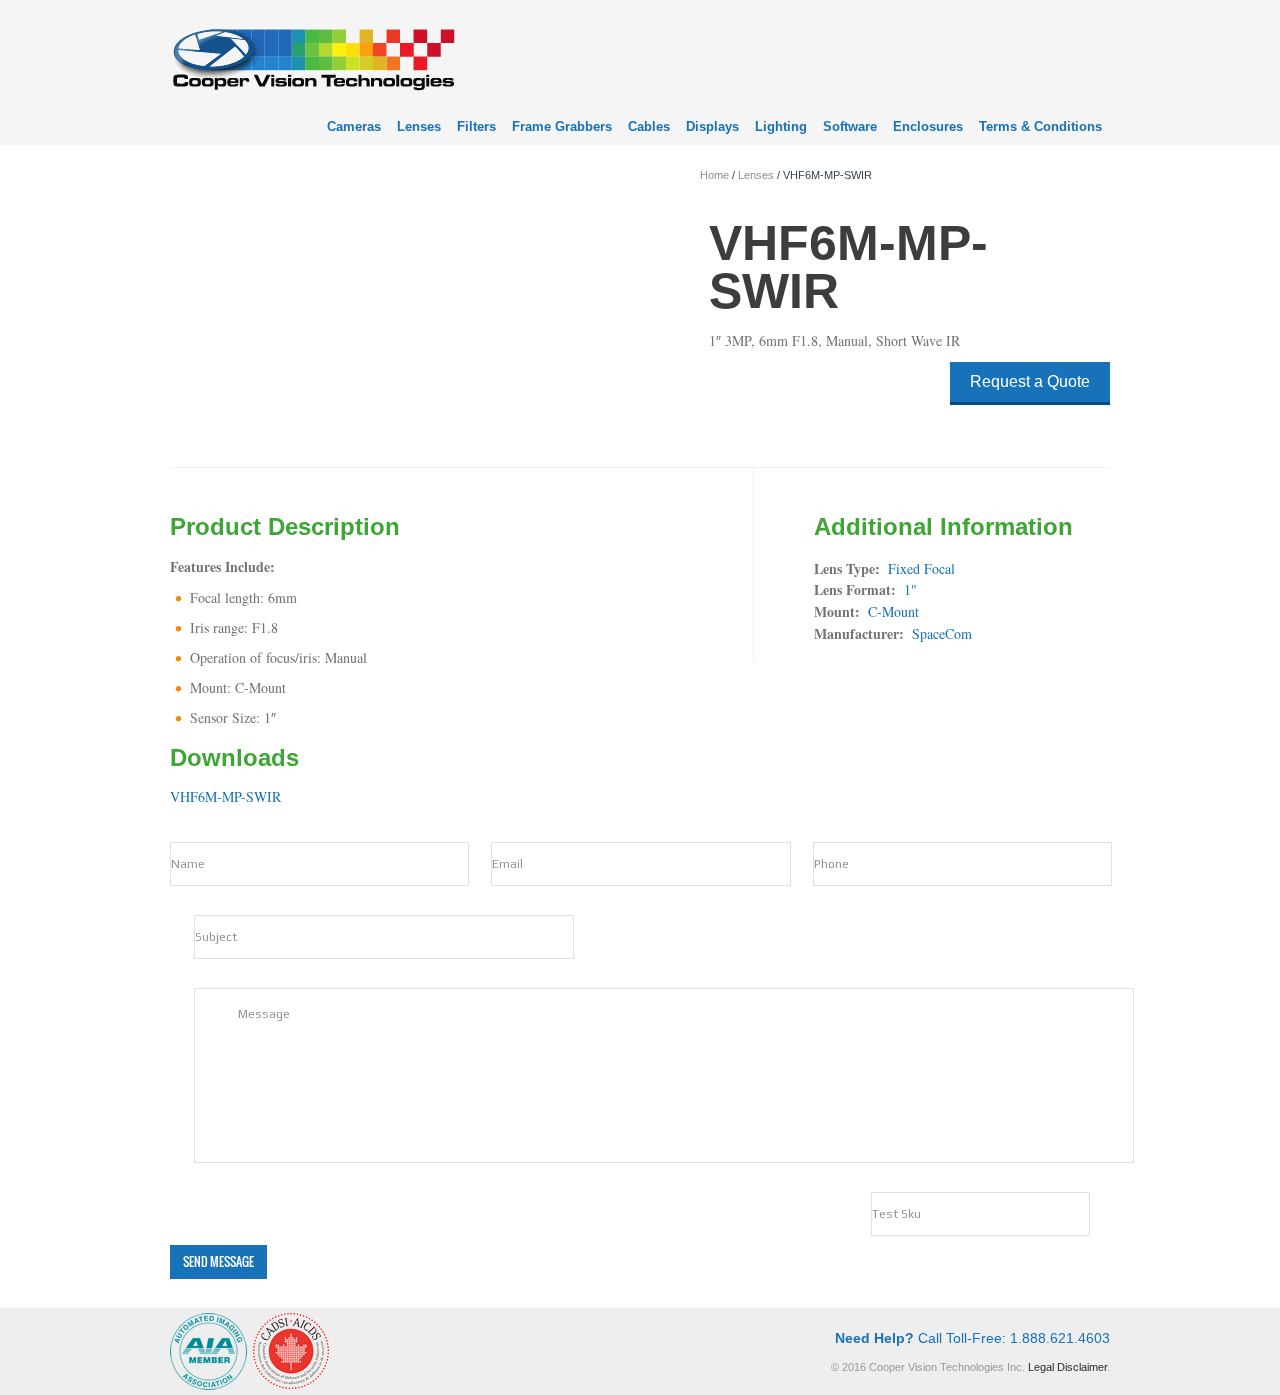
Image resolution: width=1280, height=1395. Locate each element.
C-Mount (893, 611)
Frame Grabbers (562, 126)
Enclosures (928, 126)
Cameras (354, 126)
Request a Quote (1030, 381)
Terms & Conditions (1040, 126)
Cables (649, 126)
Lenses (419, 126)
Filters (476, 126)
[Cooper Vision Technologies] (312, 56)
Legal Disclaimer (1067, 1367)
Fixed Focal (921, 568)
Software (850, 126)
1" (910, 589)
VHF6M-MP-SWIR (225, 796)
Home (714, 175)
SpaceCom (942, 633)
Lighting (781, 126)
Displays (712, 126)
